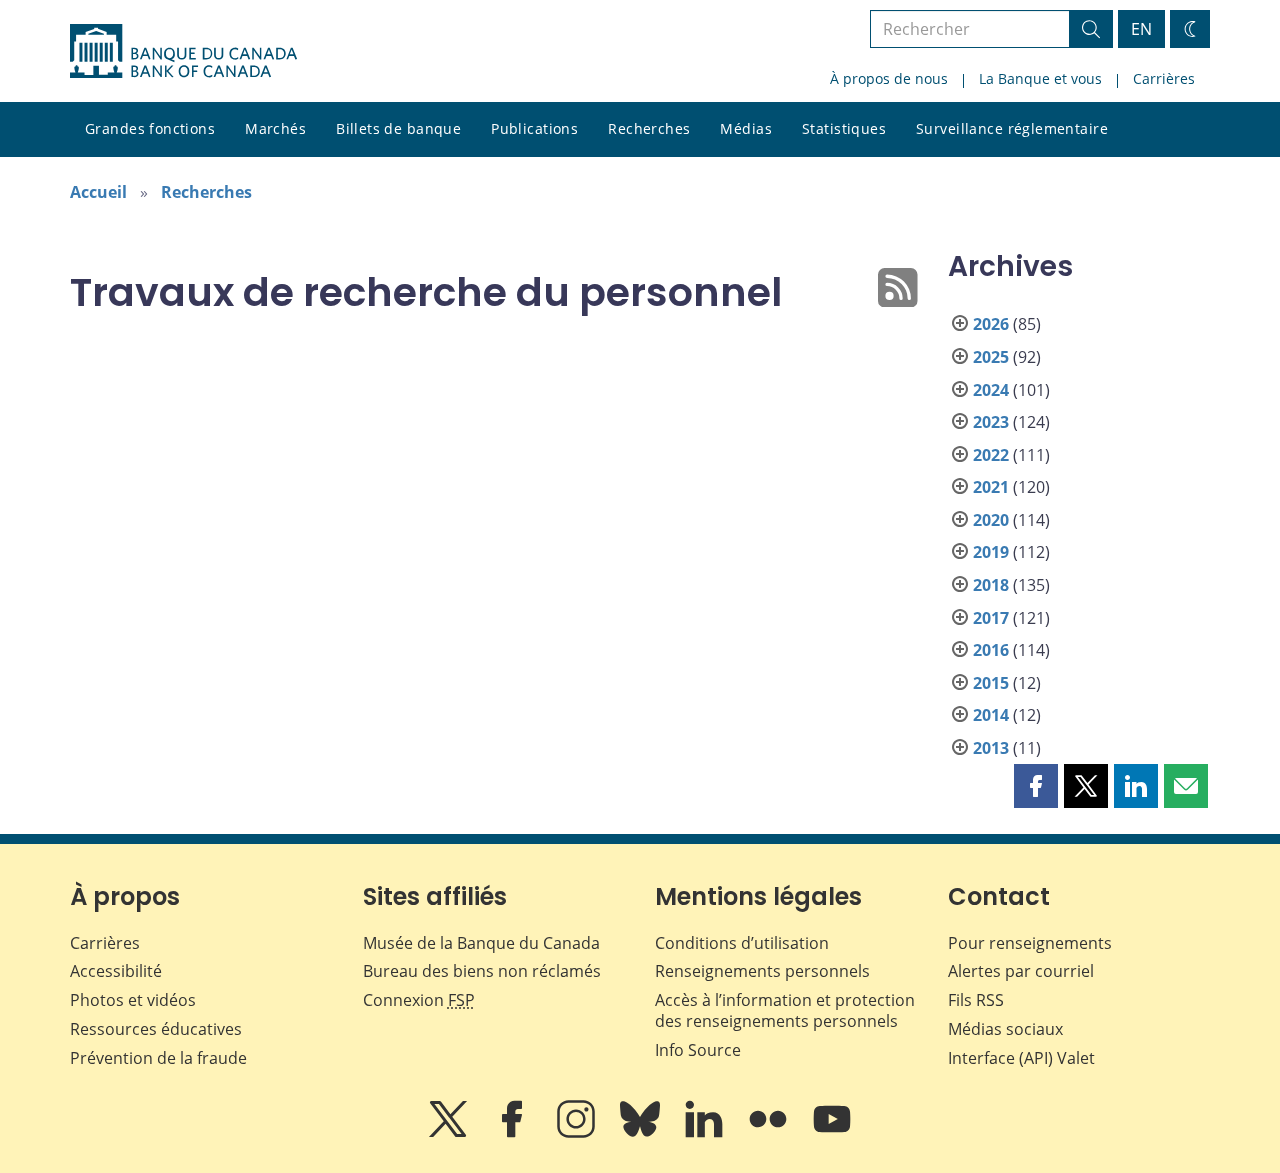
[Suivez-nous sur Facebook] (514, 1133)
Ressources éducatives (156, 1029)
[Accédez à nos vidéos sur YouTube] (832, 1133)
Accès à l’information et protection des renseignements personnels (785, 1010)
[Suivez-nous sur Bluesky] (642, 1133)
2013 (991, 748)
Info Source (698, 1050)
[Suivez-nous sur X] (450, 1133)
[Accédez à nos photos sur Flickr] (770, 1133)
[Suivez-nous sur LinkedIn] (706, 1133)
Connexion (419, 1000)
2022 (991, 455)
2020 (991, 520)
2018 (991, 585)
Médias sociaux (1005, 1029)
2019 (991, 552)
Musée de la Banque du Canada (481, 943)
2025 (991, 357)
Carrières (1164, 78)
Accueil (98, 192)
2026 (991, 324)
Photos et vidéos (133, 1000)
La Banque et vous (1040, 78)
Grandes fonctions (150, 128)
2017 (991, 618)
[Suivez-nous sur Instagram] (578, 1133)
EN (1141, 29)
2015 (991, 683)
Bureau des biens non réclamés (482, 971)
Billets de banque (398, 128)
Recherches (649, 128)
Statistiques (844, 128)
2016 (991, 650)
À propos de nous (889, 78)
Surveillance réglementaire (1012, 128)
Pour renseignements (1030, 943)
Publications (534, 128)
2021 (991, 487)
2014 (991, 715)
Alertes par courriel (1021, 971)
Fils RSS (976, 1000)
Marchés (275, 128)
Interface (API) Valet (1021, 1058)
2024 (991, 390)
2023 (991, 422)
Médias (746, 128)
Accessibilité (116, 971)
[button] (1036, 786)
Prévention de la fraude (158, 1058)
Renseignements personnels (762, 971)
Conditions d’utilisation (742, 943)
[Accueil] (183, 51)
